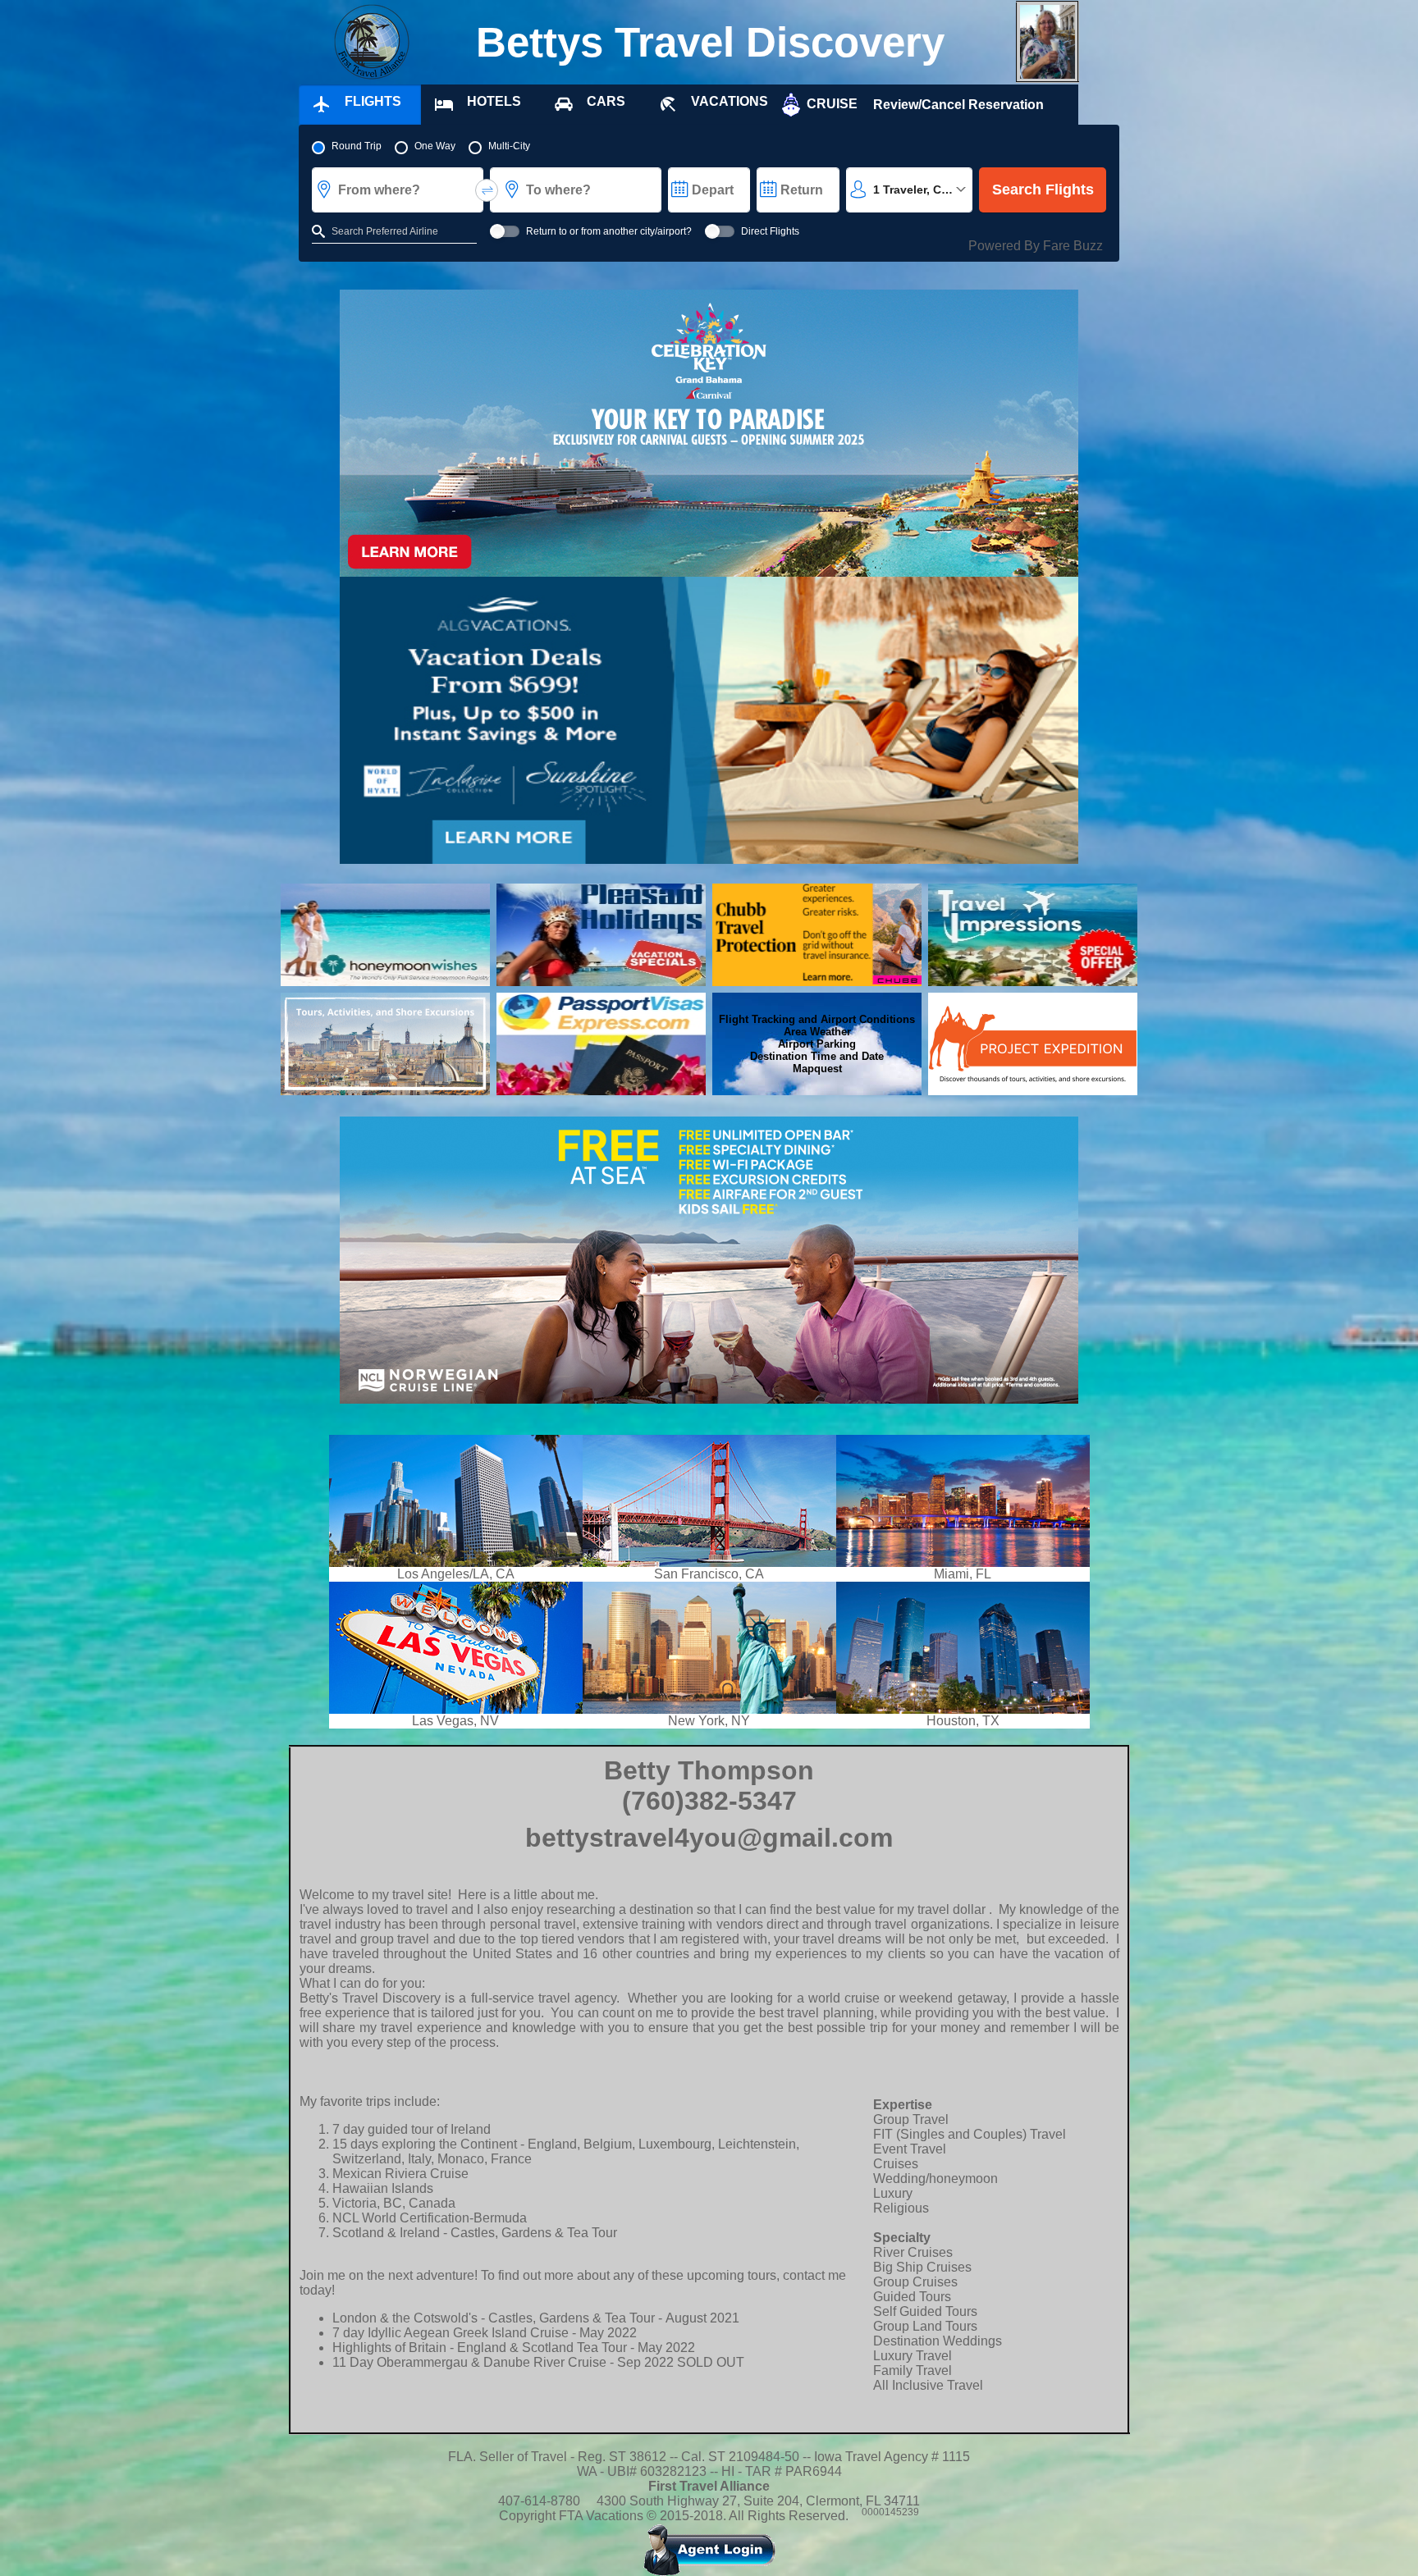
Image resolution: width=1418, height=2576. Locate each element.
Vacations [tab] (730, 101)
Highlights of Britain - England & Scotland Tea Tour (480, 2348)
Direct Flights (770, 231)
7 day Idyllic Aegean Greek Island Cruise (451, 2333)
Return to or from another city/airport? (609, 231)
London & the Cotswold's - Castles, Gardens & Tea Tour (494, 2318)
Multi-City (509, 146)
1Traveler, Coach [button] (921, 190)
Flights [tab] (373, 101)
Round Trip (357, 146)
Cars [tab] (606, 101)
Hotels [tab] (494, 101)
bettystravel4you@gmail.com (709, 1838)
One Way (435, 146)
